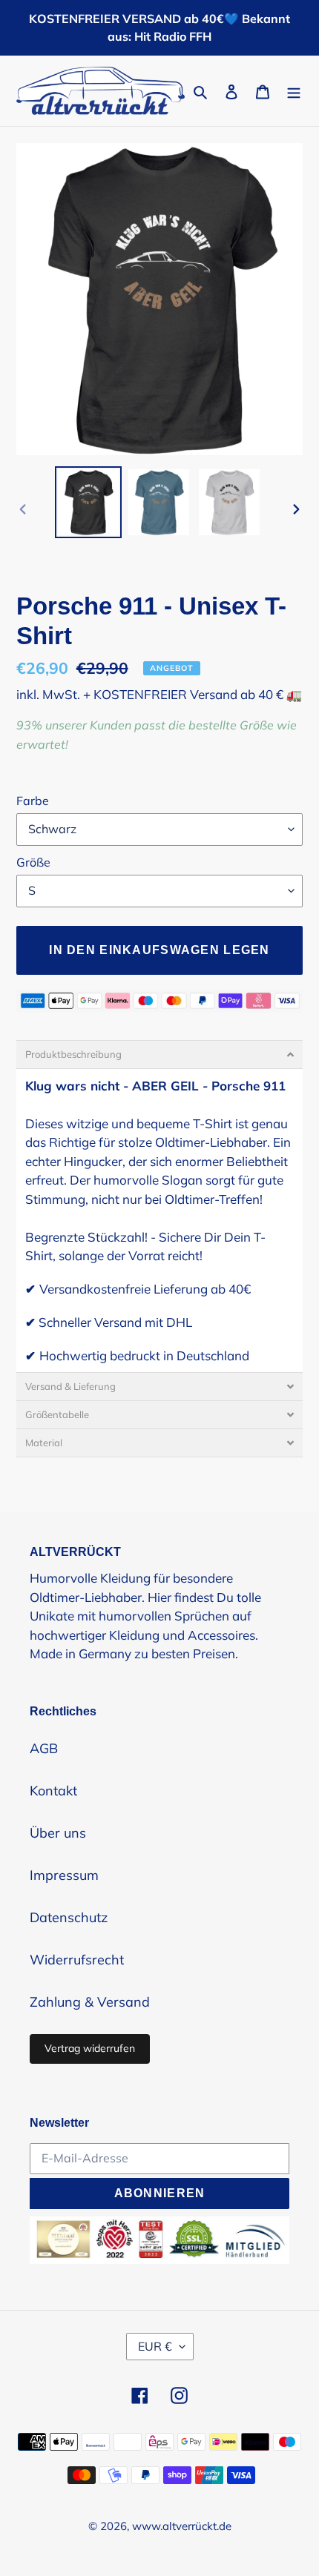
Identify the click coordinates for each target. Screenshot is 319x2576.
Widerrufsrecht (77, 1960)
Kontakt (53, 1791)
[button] (159, 1054)
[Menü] (294, 91)
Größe (33, 862)
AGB (44, 1748)
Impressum (64, 1875)
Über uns (58, 1833)
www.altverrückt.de (182, 2526)
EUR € (155, 2346)
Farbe (33, 801)
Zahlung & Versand (90, 2002)
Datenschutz (69, 1917)
